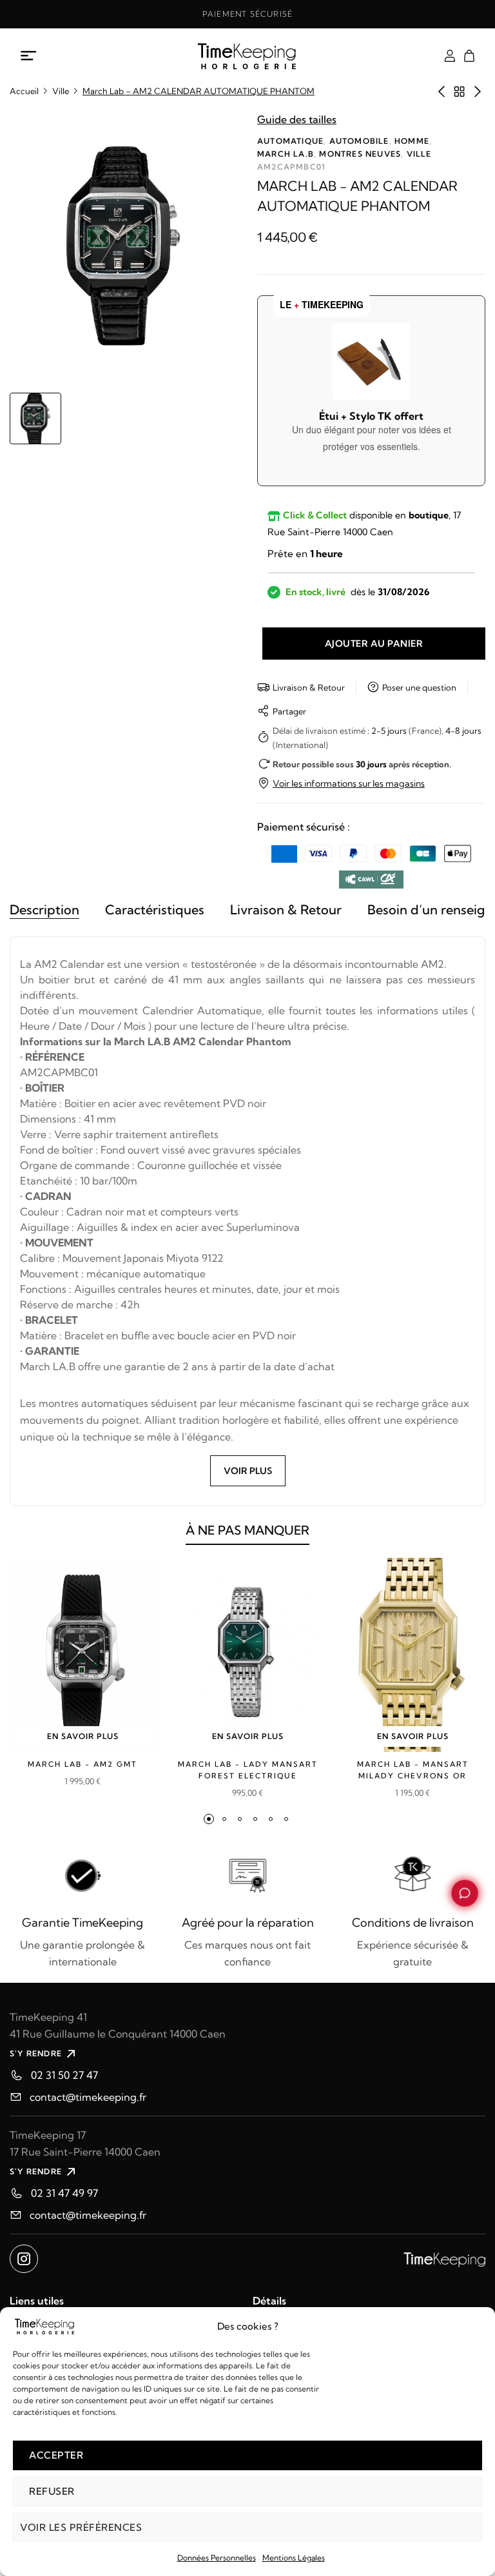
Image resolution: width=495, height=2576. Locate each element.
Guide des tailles (297, 119)
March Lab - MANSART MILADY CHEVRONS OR (413, 1770)
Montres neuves (360, 154)
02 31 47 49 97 (64, 2193)
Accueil (24, 91)
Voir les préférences (81, 2527)
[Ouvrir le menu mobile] (29, 56)
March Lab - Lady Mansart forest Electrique (248, 1770)
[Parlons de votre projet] (465, 1893)
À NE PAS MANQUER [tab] (247, 1530)
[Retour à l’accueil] (248, 56)
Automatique (290, 141)
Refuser (52, 2491)
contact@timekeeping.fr (88, 2097)
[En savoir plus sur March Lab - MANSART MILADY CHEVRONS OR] (412, 1655)
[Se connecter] (450, 56)
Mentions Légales (294, 2558)
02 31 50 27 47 (64, 2075)
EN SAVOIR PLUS (83, 1736)
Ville (61, 91)
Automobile (359, 141)
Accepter (56, 2455)
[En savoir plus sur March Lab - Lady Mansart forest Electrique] (247, 1655)
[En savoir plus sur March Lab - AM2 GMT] (82, 1655)
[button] (209, 1819)
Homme (412, 141)
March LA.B (286, 154)
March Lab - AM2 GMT (82, 1764)
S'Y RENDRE (36, 2053)
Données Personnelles (217, 2558)
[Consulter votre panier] (469, 56)
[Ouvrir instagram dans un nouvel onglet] (24, 2259)
